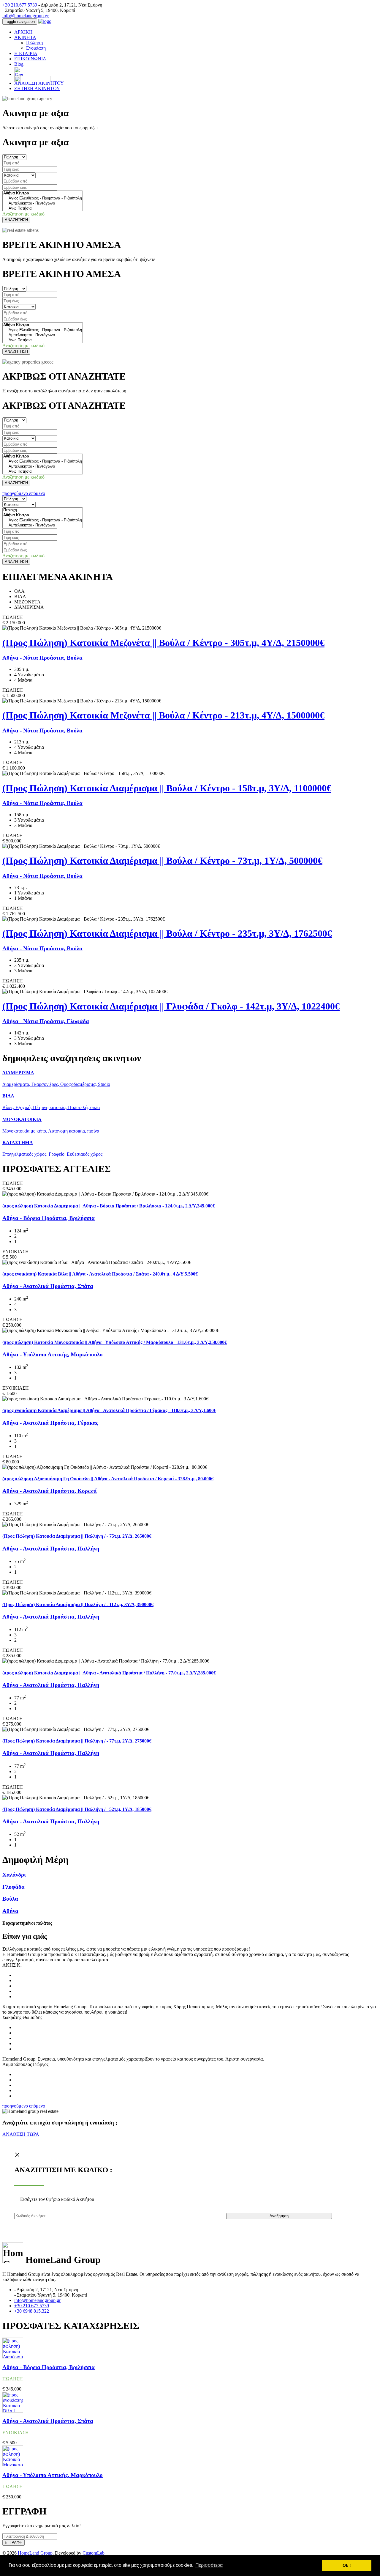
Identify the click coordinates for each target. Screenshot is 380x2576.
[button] (16, 493)
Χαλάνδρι (14, 1875)
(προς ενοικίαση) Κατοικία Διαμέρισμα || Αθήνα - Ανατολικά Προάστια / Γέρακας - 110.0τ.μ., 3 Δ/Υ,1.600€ (109, 1410)
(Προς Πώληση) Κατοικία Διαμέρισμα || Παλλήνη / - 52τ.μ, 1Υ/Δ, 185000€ (77, 1809)
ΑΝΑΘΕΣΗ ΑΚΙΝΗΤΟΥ (39, 83)
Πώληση (34, 43)
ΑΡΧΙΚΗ (23, 32)
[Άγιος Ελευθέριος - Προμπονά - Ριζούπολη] (43, 198)
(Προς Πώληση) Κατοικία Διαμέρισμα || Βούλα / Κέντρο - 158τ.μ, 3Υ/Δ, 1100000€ (167, 788)
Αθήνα (10, 1911)
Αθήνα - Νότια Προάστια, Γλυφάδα (46, 1021)
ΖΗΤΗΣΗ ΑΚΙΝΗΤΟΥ (37, 88)
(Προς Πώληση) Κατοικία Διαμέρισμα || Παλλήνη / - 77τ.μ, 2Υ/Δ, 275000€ (77, 1741)
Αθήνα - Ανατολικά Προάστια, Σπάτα (48, 1286)
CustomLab (94, 2553)
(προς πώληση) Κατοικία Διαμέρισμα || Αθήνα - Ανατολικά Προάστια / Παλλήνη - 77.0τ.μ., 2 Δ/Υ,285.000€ (109, 1673)
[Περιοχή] (43, 510)
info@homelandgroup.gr (26, 16)
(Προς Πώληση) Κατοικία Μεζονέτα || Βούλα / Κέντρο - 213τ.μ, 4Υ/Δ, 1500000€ (163, 715)
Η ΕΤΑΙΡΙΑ (26, 53)
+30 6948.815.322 (32, 2311)
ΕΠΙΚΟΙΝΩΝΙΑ (30, 59)
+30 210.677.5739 (20, 5)
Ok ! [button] (347, 2565)
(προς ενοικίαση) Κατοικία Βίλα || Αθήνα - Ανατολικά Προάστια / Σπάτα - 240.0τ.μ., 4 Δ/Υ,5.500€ (100, 1274)
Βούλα (10, 1899)
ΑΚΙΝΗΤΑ (25, 37)
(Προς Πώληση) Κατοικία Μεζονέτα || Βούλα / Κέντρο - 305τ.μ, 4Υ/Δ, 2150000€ (163, 643)
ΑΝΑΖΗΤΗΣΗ (16, 220)
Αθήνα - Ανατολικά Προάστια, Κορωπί (50, 1491)
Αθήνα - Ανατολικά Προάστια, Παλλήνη (51, 1549)
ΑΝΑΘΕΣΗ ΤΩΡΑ (21, 2134)
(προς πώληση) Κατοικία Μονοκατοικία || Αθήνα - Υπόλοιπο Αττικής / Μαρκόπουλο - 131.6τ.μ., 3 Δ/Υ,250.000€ (115, 1342)
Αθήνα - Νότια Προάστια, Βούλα (42, 658)
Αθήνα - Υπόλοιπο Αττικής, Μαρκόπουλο (53, 1354)
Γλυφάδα (14, 1887)
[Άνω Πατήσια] (43, 209)
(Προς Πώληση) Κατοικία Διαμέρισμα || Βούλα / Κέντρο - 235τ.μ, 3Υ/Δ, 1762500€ (167, 933)
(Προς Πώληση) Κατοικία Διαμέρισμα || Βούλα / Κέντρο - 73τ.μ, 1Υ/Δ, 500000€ (162, 861)
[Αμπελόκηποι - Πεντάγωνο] (43, 203)
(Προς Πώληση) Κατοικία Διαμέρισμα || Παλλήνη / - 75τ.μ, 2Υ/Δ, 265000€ (77, 1536)
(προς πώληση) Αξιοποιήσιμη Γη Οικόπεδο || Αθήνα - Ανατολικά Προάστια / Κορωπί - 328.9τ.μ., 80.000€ (108, 1479)
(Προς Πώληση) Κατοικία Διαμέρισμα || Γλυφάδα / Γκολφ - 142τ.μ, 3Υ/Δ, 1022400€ (171, 1006)
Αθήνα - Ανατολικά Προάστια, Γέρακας (50, 1423)
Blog (19, 64)
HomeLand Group (35, 2553)
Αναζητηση (279, 2216)
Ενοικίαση (36, 48)
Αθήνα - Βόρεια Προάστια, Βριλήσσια (49, 1218)
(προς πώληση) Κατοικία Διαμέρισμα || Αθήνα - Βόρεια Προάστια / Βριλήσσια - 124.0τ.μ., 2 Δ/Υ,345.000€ (109, 1206)
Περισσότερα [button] (209, 2565)
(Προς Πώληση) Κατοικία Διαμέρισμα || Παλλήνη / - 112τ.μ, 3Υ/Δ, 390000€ (78, 1604)
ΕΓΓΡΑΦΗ (14, 2543)
